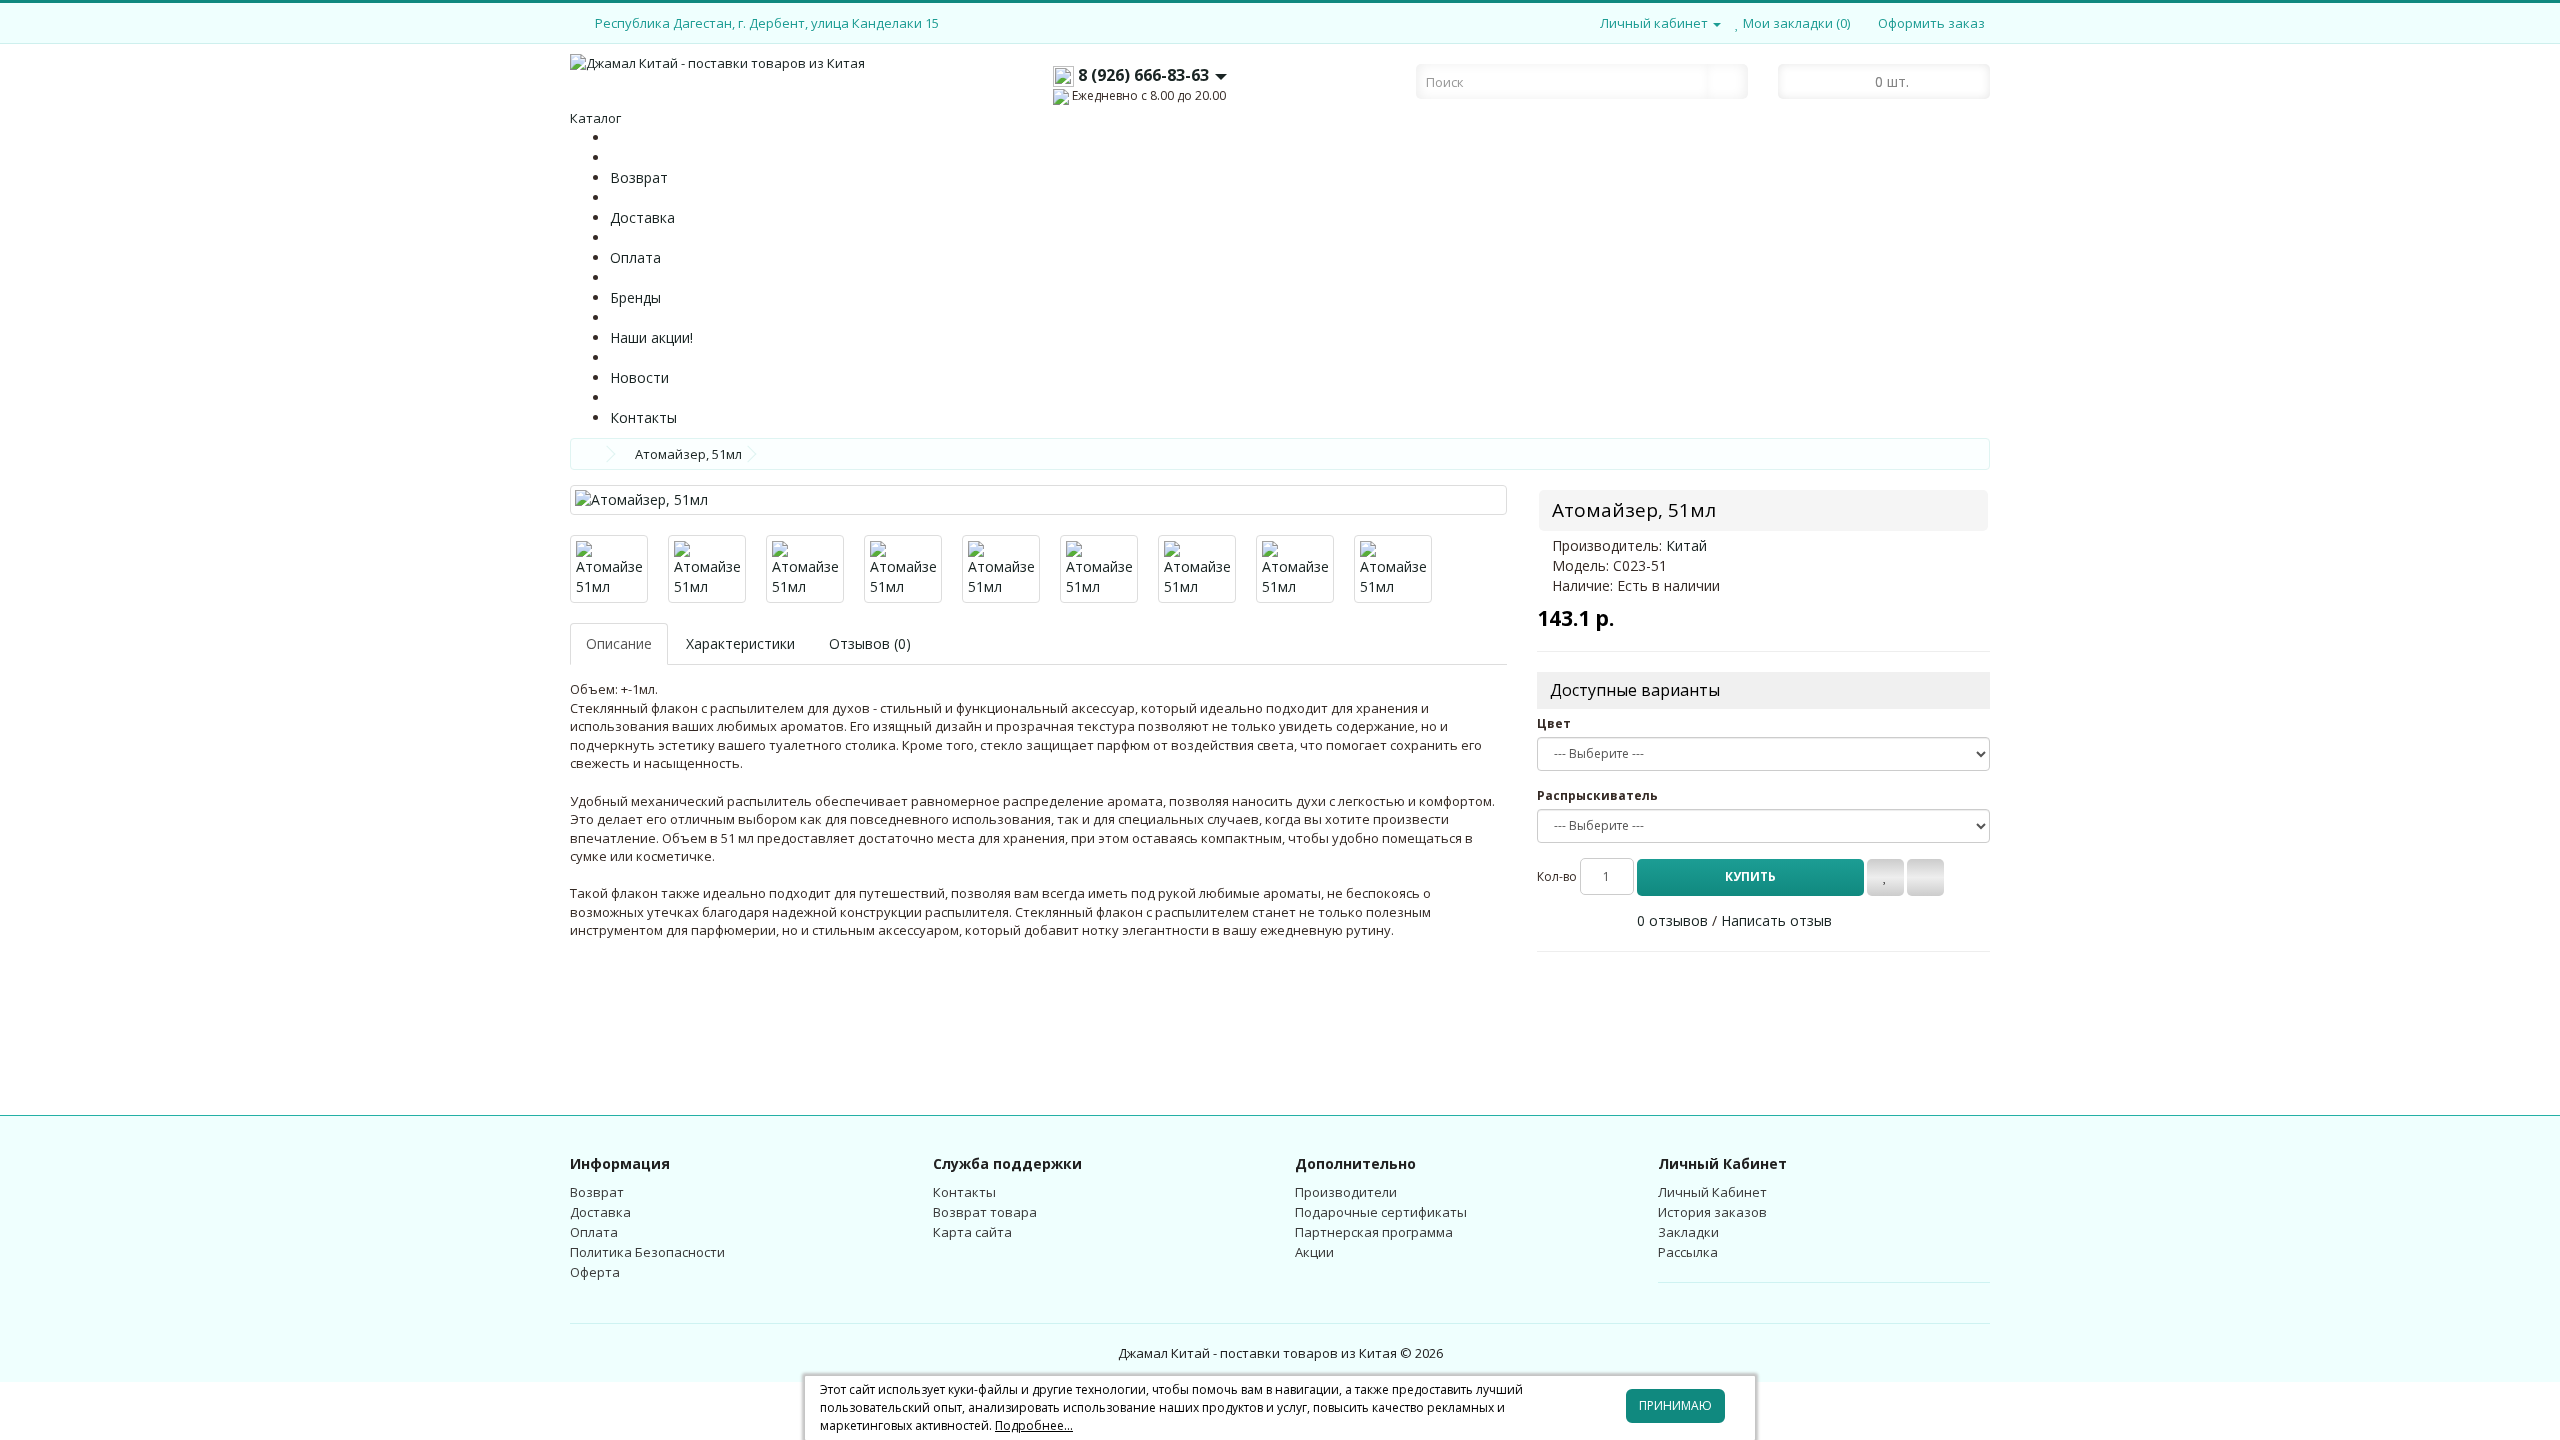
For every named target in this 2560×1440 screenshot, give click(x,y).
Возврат (639, 177)
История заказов (1712, 1212)
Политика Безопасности (647, 1252)
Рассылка (1688, 1252)
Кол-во (1557, 876)
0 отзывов (1672, 920)
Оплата (635, 257)
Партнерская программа (1374, 1232)
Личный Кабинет (1712, 1192)
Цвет (1554, 723)
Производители (1346, 1192)
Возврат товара (985, 1212)
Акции (1314, 1252)
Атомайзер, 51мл (688, 454)
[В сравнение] (1925, 877)
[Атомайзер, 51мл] (1038, 500)
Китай (1686, 545)
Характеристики (740, 643)
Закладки (1688, 1232)
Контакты (643, 417)
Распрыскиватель (1597, 795)
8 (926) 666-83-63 (1143, 75)
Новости (639, 377)
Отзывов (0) (870, 643)
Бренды (635, 297)
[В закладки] (1885, 877)
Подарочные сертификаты (1381, 1212)
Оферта (595, 1272)
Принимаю (1675, 1405)
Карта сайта (972, 1232)
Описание (619, 643)
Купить (1750, 876)
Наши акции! (651, 337)
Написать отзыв (1776, 920)
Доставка (642, 217)
